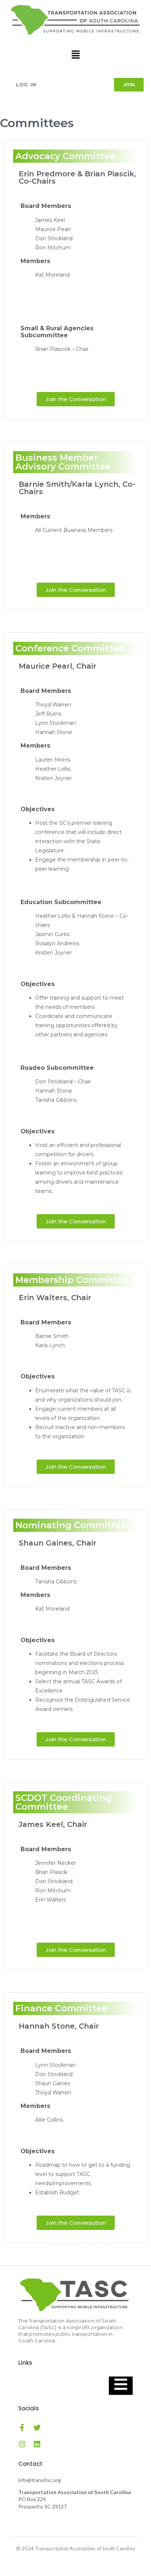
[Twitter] (37, 2428)
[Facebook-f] (22, 2428)
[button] (75, 55)
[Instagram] (22, 2444)
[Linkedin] (37, 2444)
